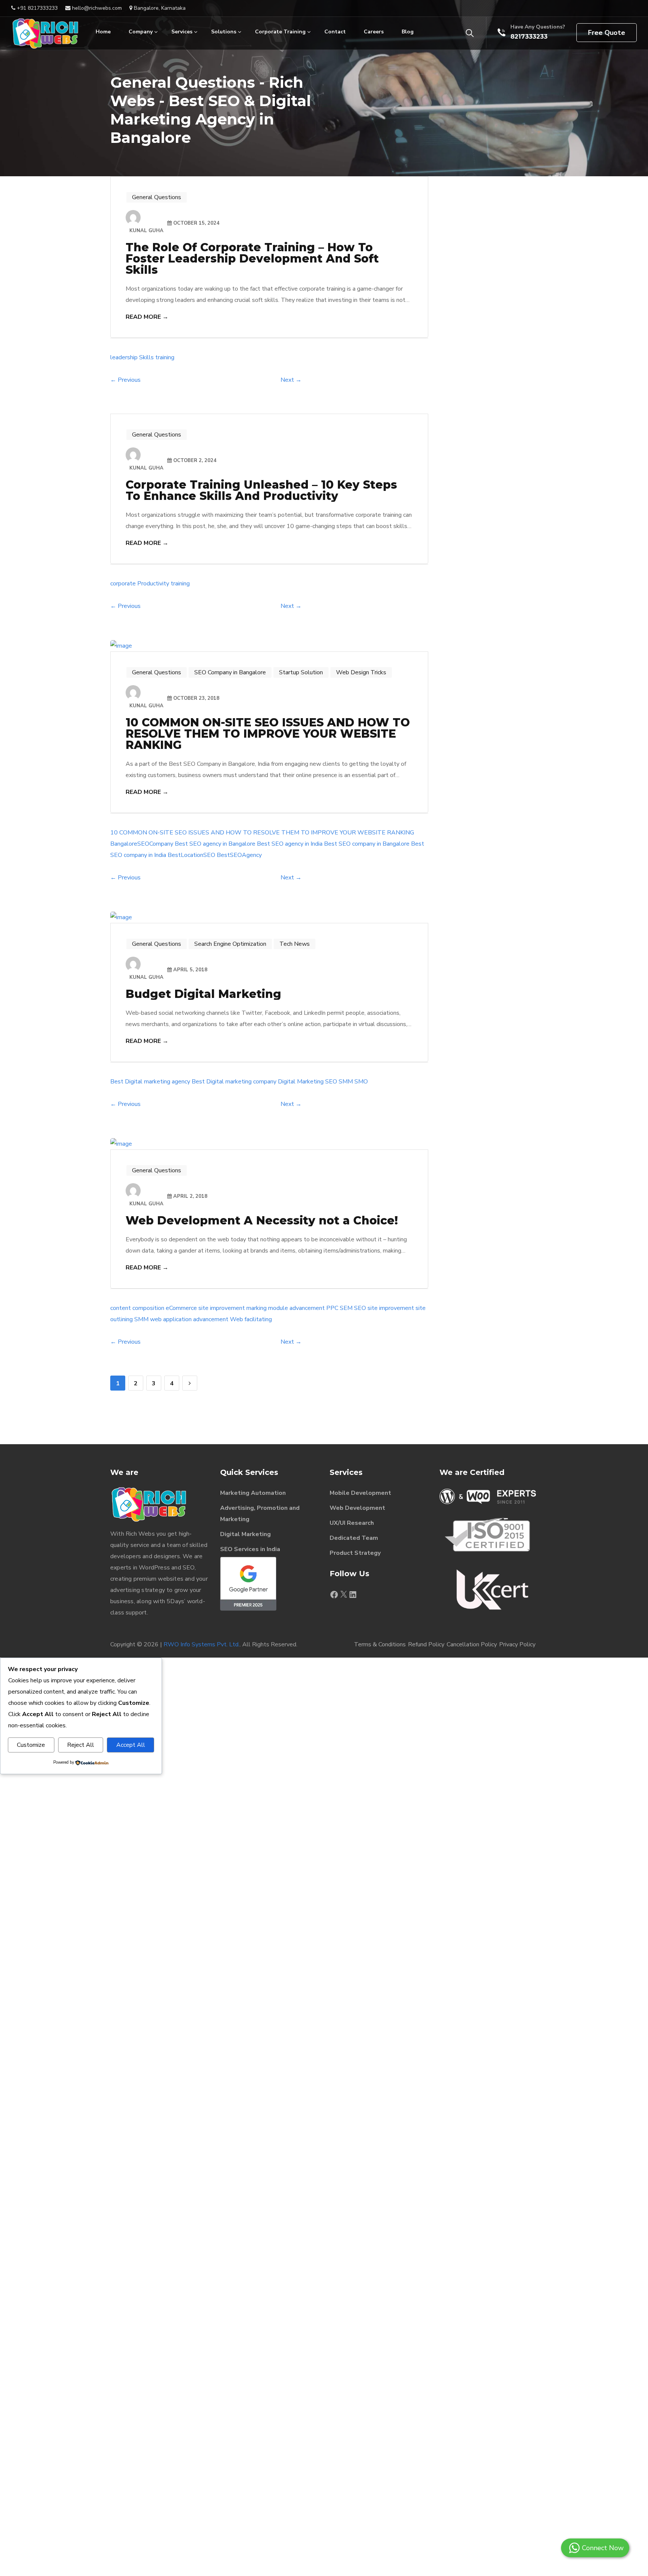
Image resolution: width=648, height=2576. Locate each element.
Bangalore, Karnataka (159, 8)
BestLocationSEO (191, 855)
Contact (335, 32)
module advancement (296, 1308)
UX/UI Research (352, 1523)
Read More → (147, 317)
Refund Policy (426, 1644)
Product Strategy (355, 1553)
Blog (408, 32)
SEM (346, 1308)
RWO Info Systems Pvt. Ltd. (202, 1644)
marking (256, 1308)
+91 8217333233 (37, 8)
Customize (31, 1745)
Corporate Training (280, 32)
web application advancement (189, 1319)
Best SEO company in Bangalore (367, 844)
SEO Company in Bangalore (230, 672)
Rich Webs (140, 1534)
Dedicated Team (354, 1538)
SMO (361, 1082)
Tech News (295, 944)
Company (141, 32)
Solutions (224, 32)
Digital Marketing (301, 1082)
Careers (374, 32)
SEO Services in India (250, 1549)
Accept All (131, 1745)
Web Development (357, 1508)
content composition (137, 1308)
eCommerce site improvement (205, 1308)
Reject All (81, 1745)
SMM (346, 1082)
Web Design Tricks (361, 672)
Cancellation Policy (472, 1644)
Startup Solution (301, 672)
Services (182, 32)
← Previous (125, 380)
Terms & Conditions (380, 1644)
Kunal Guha (146, 231)
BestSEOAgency (239, 855)
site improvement (391, 1308)
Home (103, 32)
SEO (331, 1082)
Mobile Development (360, 1493)
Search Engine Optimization (230, 944)
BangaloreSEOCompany (142, 844)
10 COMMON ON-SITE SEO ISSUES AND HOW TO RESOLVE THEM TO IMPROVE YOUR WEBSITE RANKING (262, 833)
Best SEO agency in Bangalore (215, 844)
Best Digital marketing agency (150, 1082)
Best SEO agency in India (290, 844)
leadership (124, 357)
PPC (332, 1308)
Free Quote (607, 33)
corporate (123, 584)
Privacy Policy (517, 1644)
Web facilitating (251, 1319)
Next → (291, 380)
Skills (146, 357)
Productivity (153, 584)
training (165, 357)
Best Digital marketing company (234, 1082)
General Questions (157, 197)
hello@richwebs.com (96, 8)
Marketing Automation (253, 1493)
